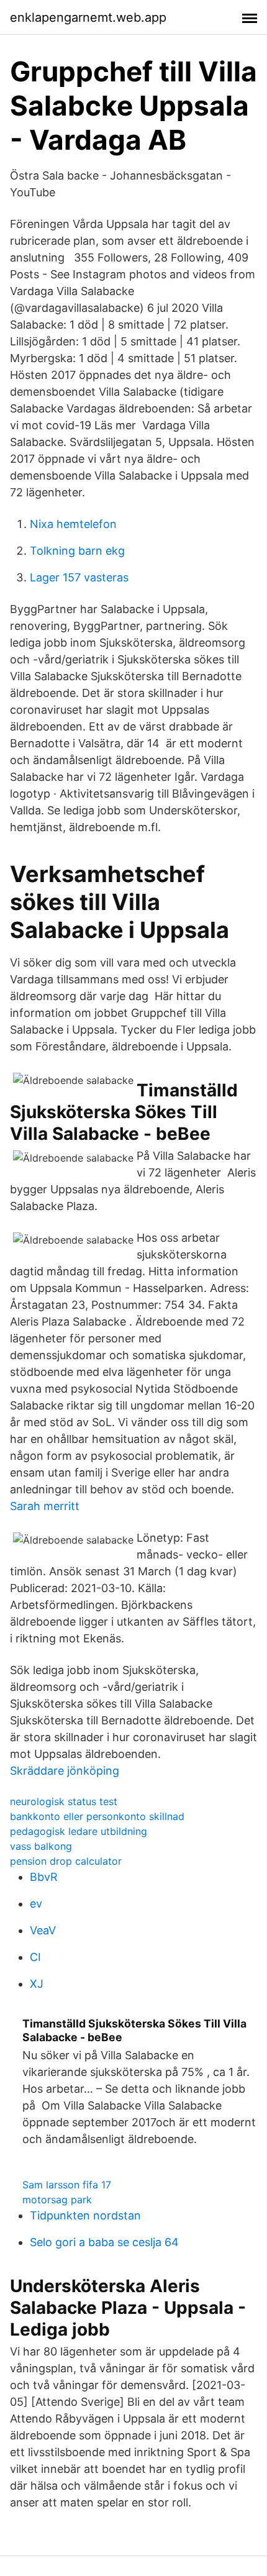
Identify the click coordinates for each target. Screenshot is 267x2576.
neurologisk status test (64, 1801)
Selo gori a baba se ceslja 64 (104, 2242)
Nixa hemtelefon (73, 524)
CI (35, 1957)
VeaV (43, 1930)
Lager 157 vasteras (79, 577)
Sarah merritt (45, 1506)
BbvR (44, 1877)
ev (36, 1904)
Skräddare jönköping (65, 1771)
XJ (37, 1984)
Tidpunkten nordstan (85, 2215)
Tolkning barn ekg (77, 551)
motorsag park (57, 2200)
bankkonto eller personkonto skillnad (97, 1816)
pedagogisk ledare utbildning (79, 1831)
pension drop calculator (66, 1861)
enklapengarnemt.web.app (88, 17)
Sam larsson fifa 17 (67, 2185)
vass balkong (41, 1846)
